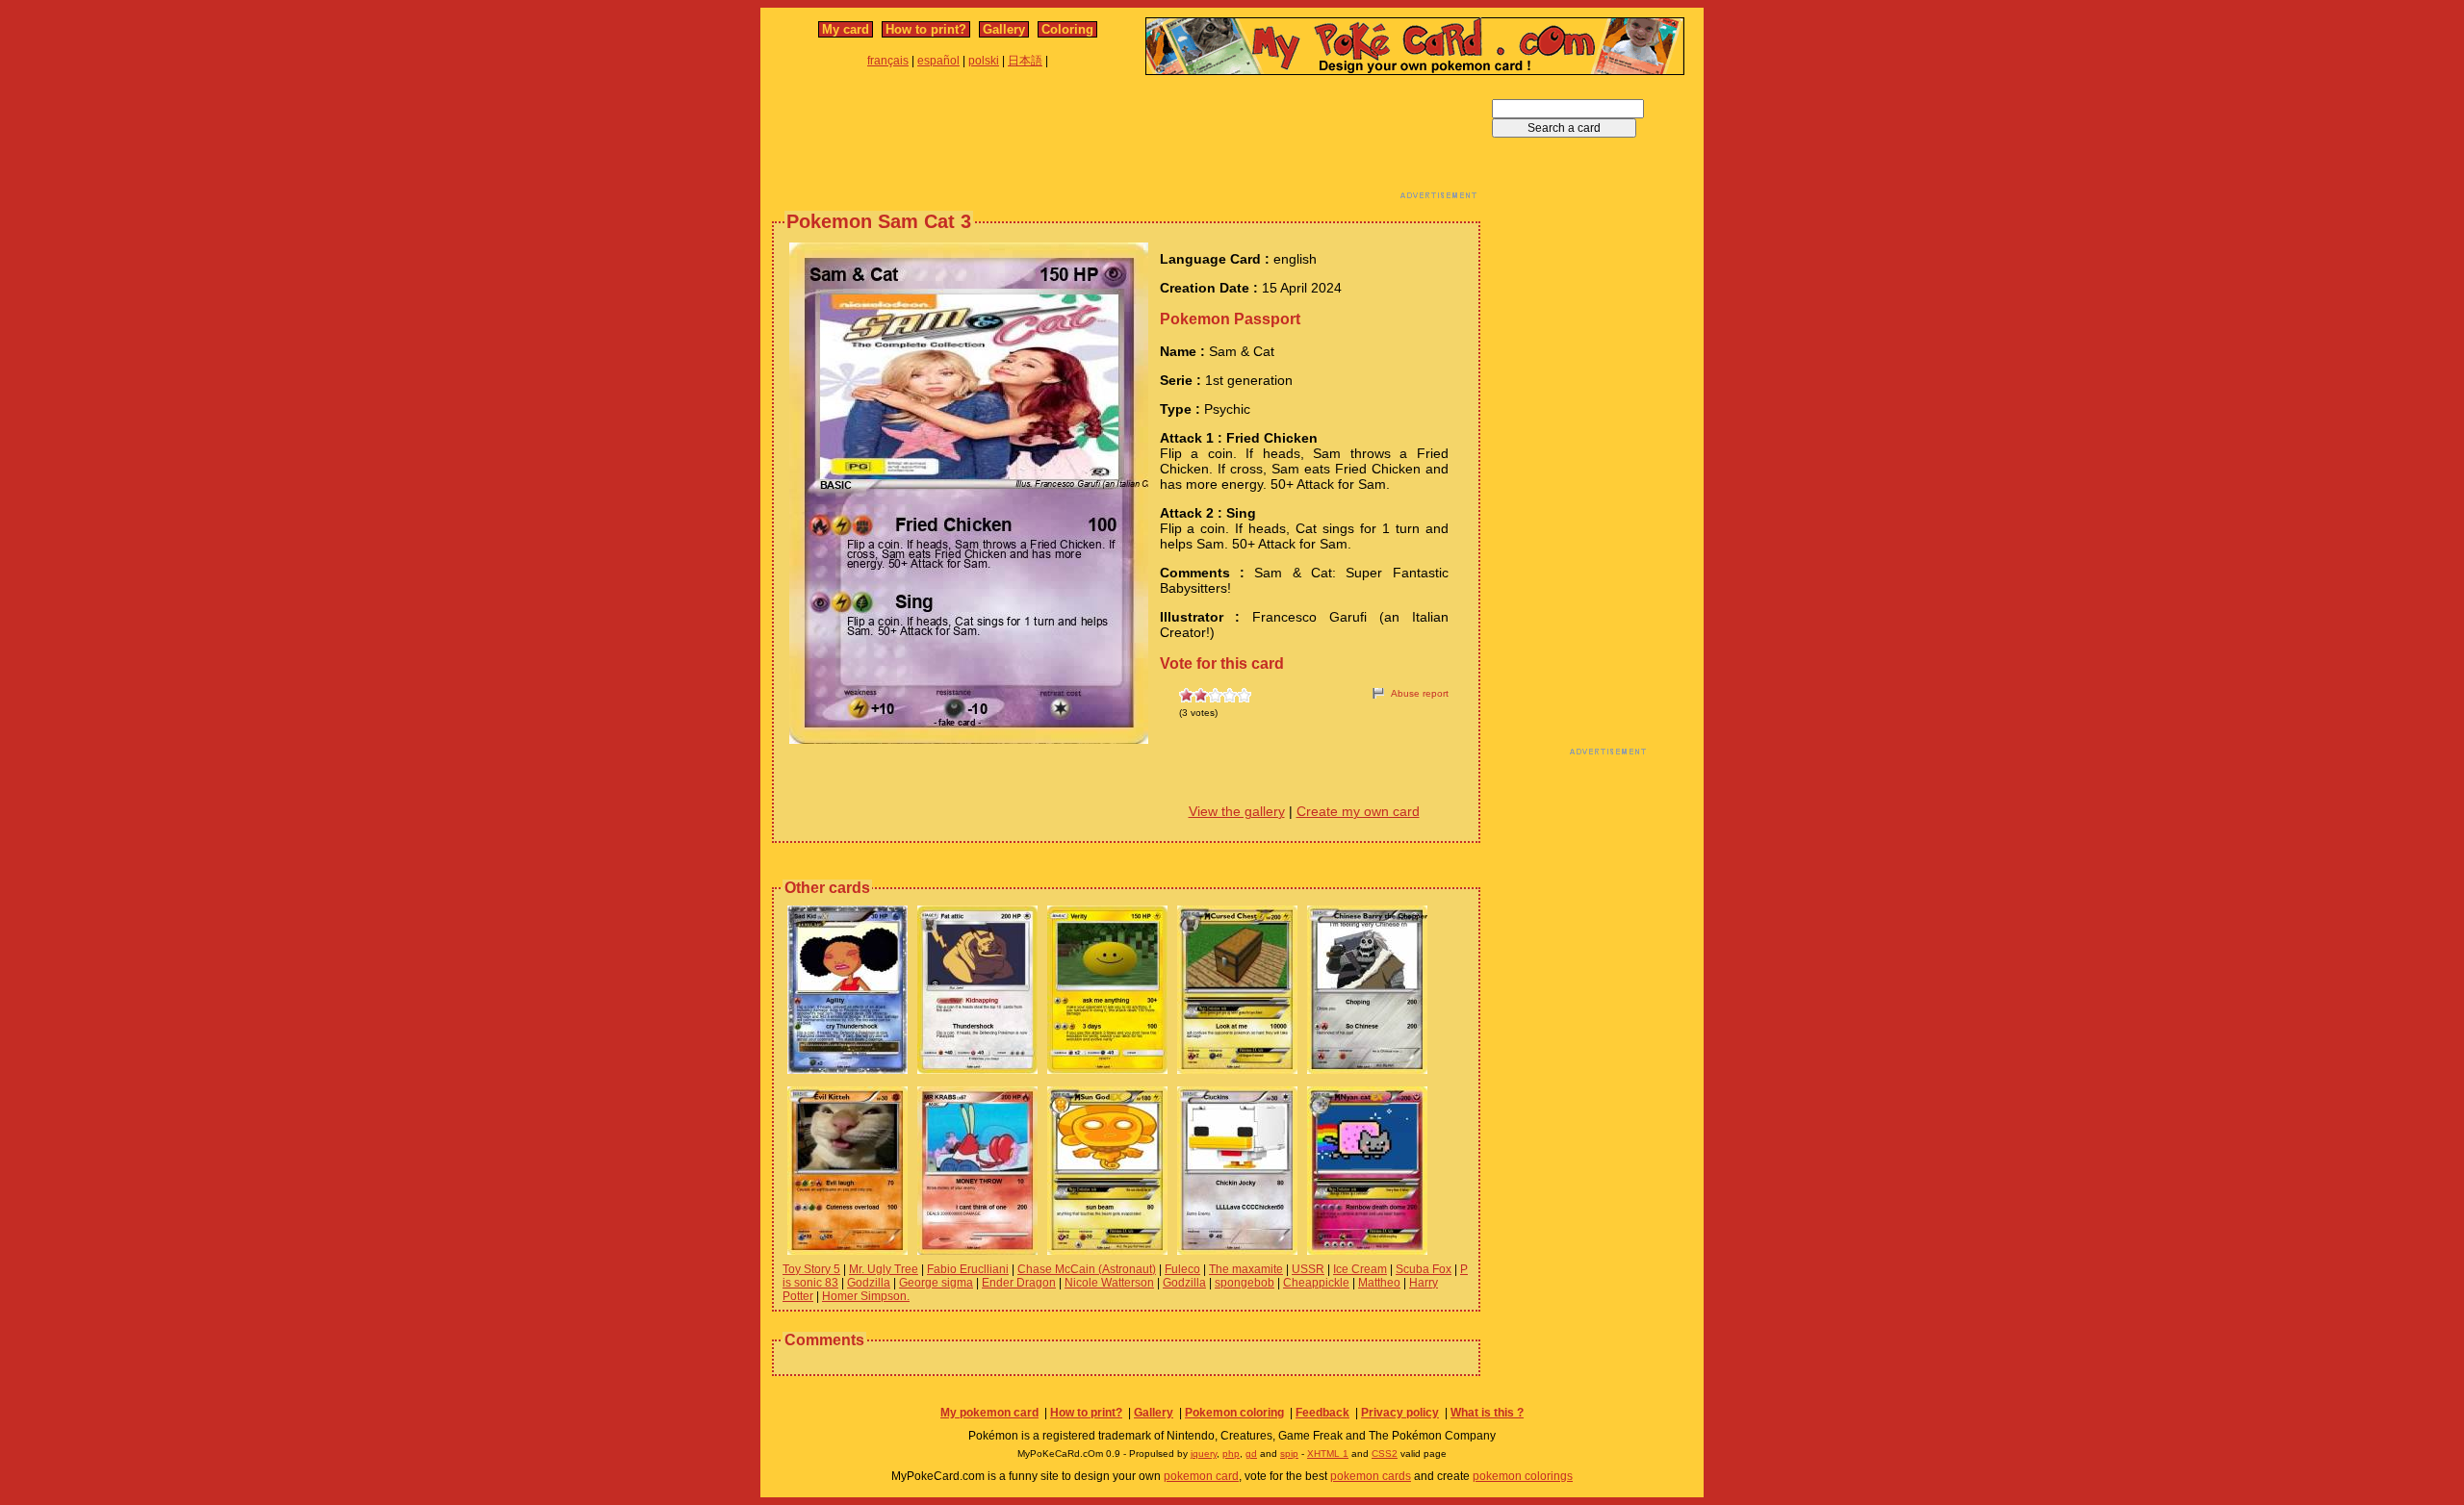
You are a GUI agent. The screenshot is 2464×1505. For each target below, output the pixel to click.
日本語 (1025, 61)
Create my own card (1358, 811)
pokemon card (1201, 1476)
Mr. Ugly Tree (884, 1269)
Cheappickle (1316, 1283)
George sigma (936, 1283)
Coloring (1067, 29)
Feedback (1322, 1413)
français (888, 61)
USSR (1308, 1269)
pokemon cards (1371, 1476)
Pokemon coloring (1234, 1413)
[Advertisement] (1126, 142)
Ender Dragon (1019, 1283)
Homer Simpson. (866, 1296)
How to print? (926, 29)
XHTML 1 (1328, 1454)
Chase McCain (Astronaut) (1087, 1269)
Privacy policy (1400, 1413)
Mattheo (1379, 1283)
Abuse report (1420, 693)
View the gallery (1237, 811)
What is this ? (1487, 1413)
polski (984, 61)
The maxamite (1246, 1269)
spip (1289, 1454)
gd (1251, 1454)
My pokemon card (989, 1413)
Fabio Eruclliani (968, 1269)
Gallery (1004, 29)
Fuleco (1182, 1269)
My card (846, 29)
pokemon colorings (1523, 1476)
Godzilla (869, 1283)
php (1231, 1454)
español (938, 61)
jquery (1204, 1454)
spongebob (1245, 1283)
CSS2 (1385, 1454)
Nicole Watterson (1109, 1283)
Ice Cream (1360, 1269)
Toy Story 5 (811, 1269)
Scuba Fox (1424, 1269)
